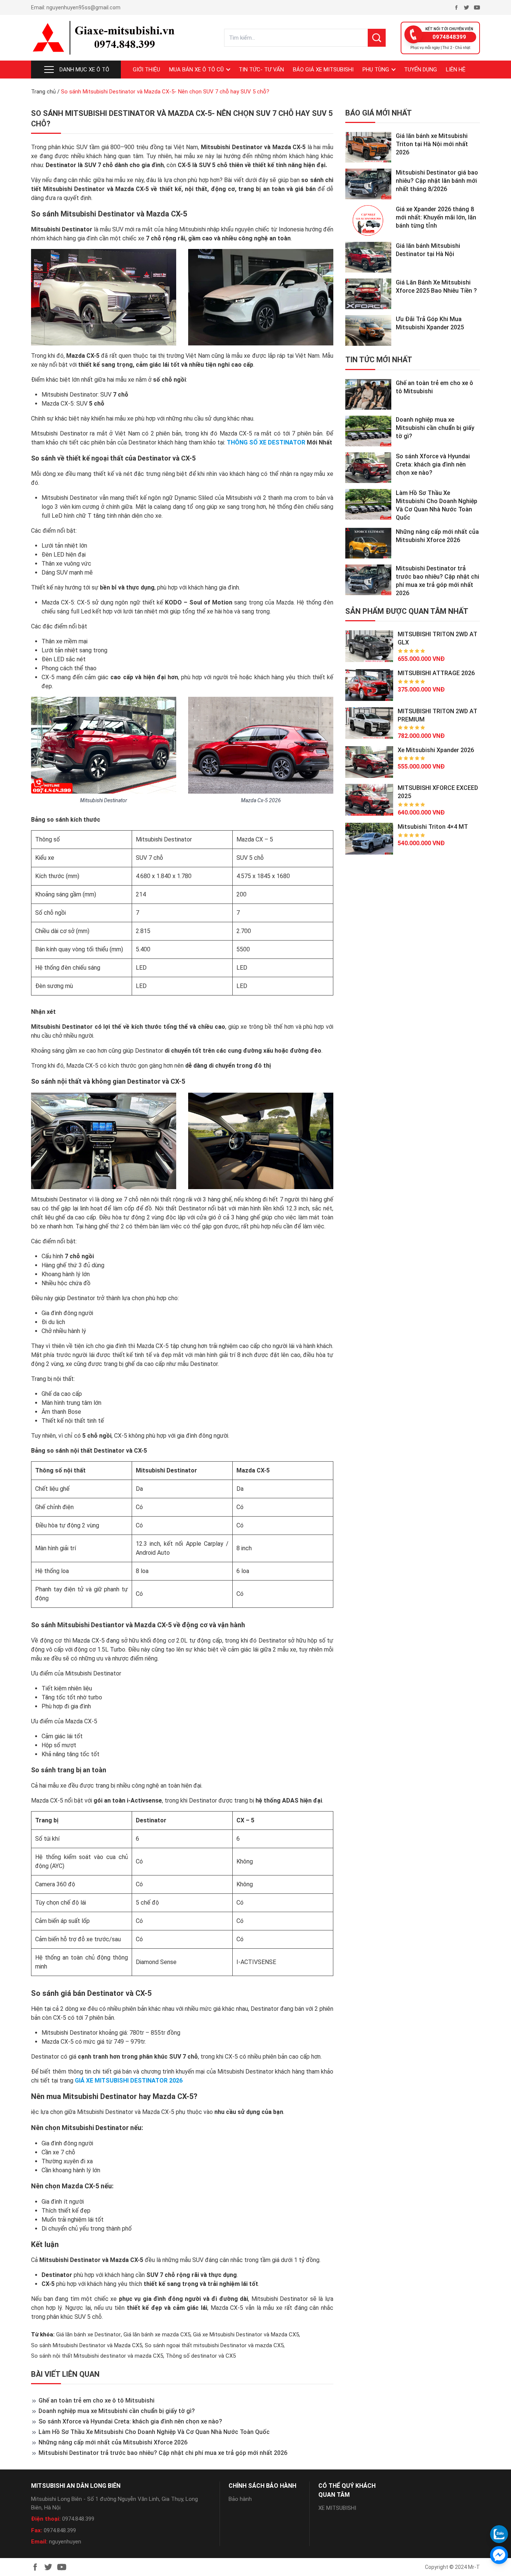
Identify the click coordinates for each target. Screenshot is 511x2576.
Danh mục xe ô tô (84, 70)
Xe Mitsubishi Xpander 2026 (436, 750)
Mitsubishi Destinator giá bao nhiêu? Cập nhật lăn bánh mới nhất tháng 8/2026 (437, 181)
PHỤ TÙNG (376, 70)
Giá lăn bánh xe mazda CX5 (157, 2335)
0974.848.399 (78, 2519)
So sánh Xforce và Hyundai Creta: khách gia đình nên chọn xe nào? (130, 2421)
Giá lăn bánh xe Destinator (88, 2335)
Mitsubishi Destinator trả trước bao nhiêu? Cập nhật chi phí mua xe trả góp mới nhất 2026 (163, 2453)
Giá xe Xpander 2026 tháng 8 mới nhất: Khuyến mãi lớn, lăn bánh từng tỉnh (436, 217)
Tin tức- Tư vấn (261, 70)
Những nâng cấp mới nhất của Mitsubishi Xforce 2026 (113, 2442)
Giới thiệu (146, 70)
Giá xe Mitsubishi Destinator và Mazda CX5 (246, 2335)
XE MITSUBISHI (337, 2508)
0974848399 (449, 37)
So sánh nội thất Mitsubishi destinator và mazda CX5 (97, 2356)
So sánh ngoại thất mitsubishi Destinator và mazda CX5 (214, 2345)
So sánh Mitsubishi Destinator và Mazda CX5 (87, 2345)
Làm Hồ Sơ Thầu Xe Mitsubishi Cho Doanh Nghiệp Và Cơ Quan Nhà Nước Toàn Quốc (154, 2432)
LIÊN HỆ (456, 70)
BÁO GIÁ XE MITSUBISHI (323, 70)
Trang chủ (43, 92)
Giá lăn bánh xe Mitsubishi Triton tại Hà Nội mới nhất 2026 (432, 144)
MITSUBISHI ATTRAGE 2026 (436, 673)
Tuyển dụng (420, 70)
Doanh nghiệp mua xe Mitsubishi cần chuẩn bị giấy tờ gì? (117, 2411)
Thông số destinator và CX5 (201, 2356)
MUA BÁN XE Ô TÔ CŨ (196, 70)
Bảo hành (240, 2499)
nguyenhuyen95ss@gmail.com (83, 7)
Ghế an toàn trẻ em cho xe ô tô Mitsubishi (97, 2400)
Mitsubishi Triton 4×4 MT (433, 827)
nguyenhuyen (65, 2542)
